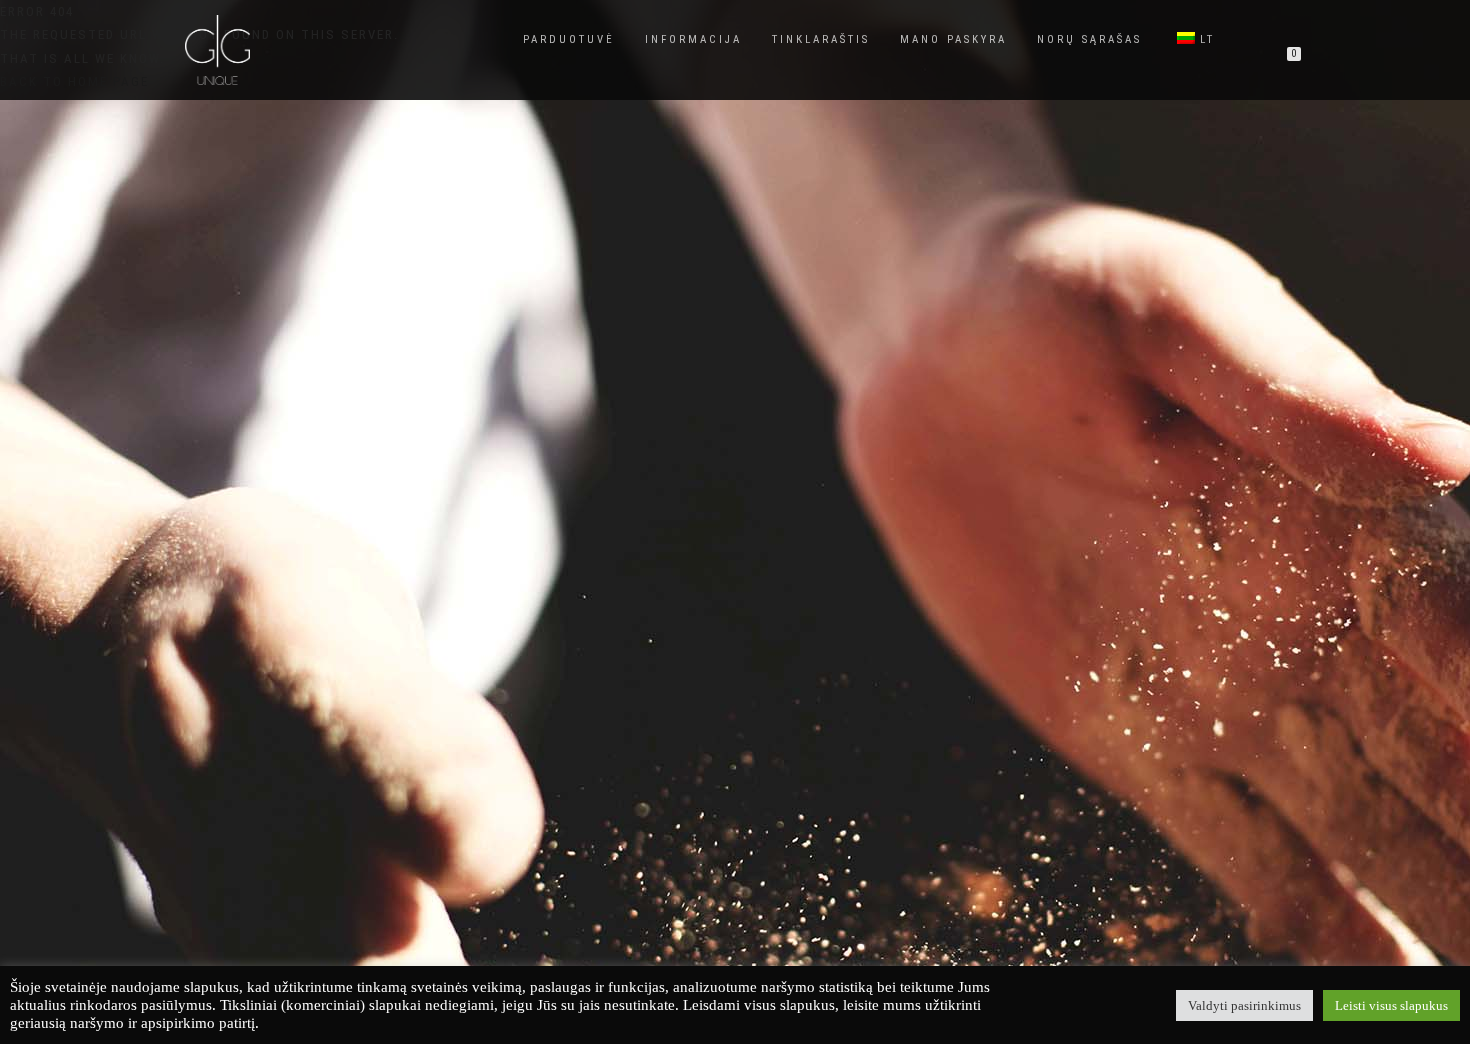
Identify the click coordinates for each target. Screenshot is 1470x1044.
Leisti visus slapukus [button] (1391, 1005)
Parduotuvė (569, 39)
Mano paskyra (953, 39)
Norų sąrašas (1089, 39)
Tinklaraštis (821, 39)
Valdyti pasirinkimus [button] (1244, 1005)
